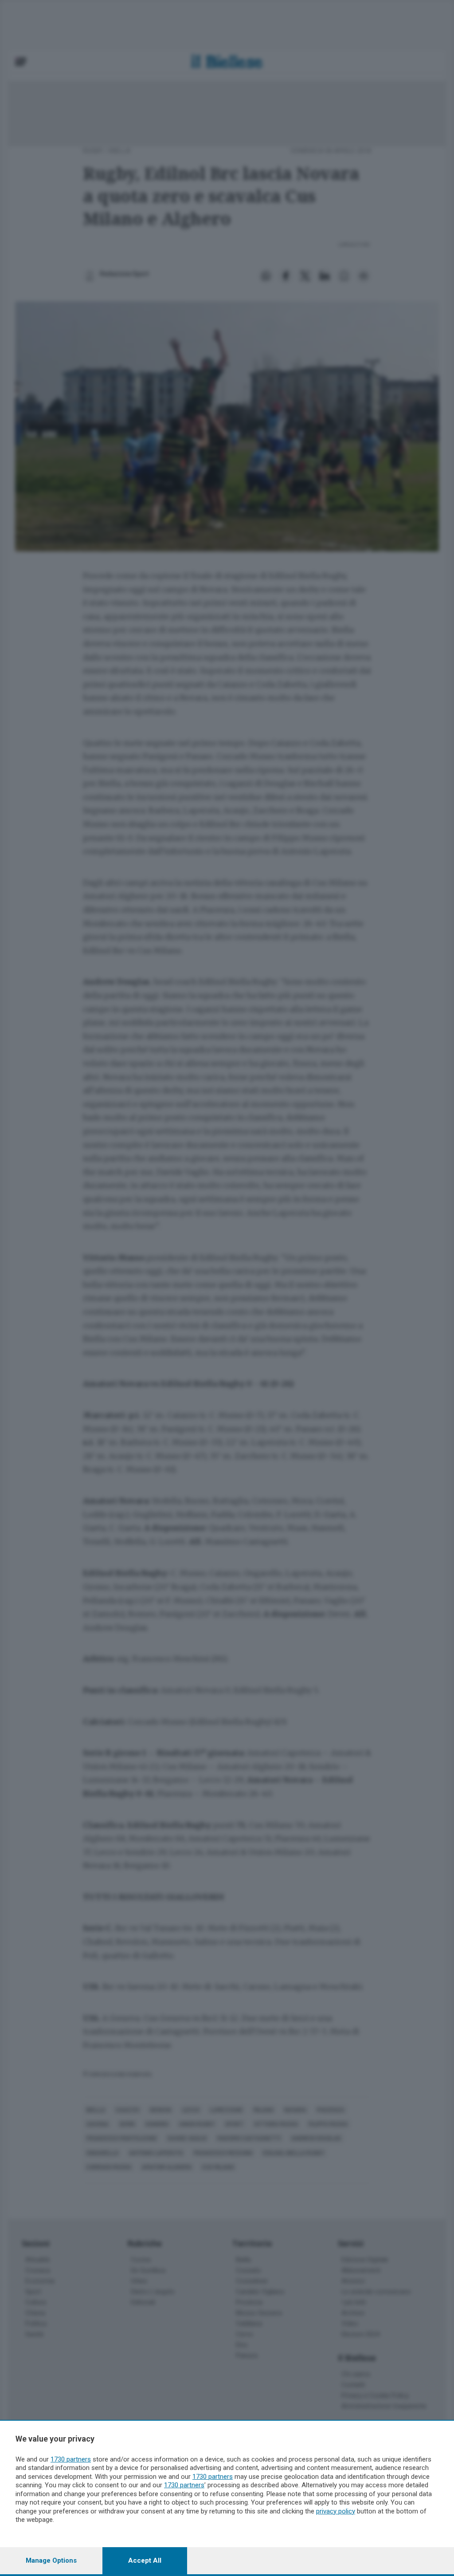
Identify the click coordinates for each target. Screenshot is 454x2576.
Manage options (51, 2560)
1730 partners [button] (71, 2459)
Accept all (145, 2560)
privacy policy (336, 2511)
